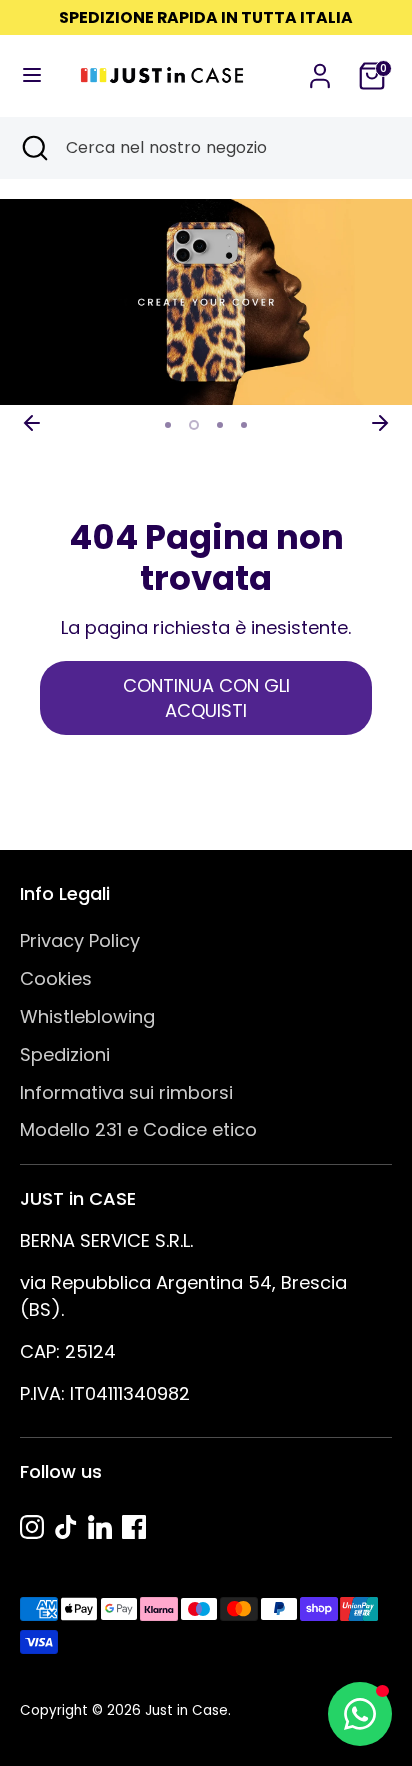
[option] (206, 302)
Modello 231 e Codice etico (138, 1129)
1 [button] (168, 425)
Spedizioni (65, 1054)
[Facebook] (134, 1527)
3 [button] (220, 425)
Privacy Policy (80, 940)
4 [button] (244, 425)
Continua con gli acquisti (206, 698)
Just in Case (186, 1710)
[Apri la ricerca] (33, 148)
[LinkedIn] (100, 1527)
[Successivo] (380, 423)
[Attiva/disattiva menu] (32, 75)
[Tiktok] (66, 1527)
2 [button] (194, 425)
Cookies (56, 978)
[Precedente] (32, 423)
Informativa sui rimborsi (126, 1092)
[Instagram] (32, 1527)
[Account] (320, 69)
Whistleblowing (87, 1016)
